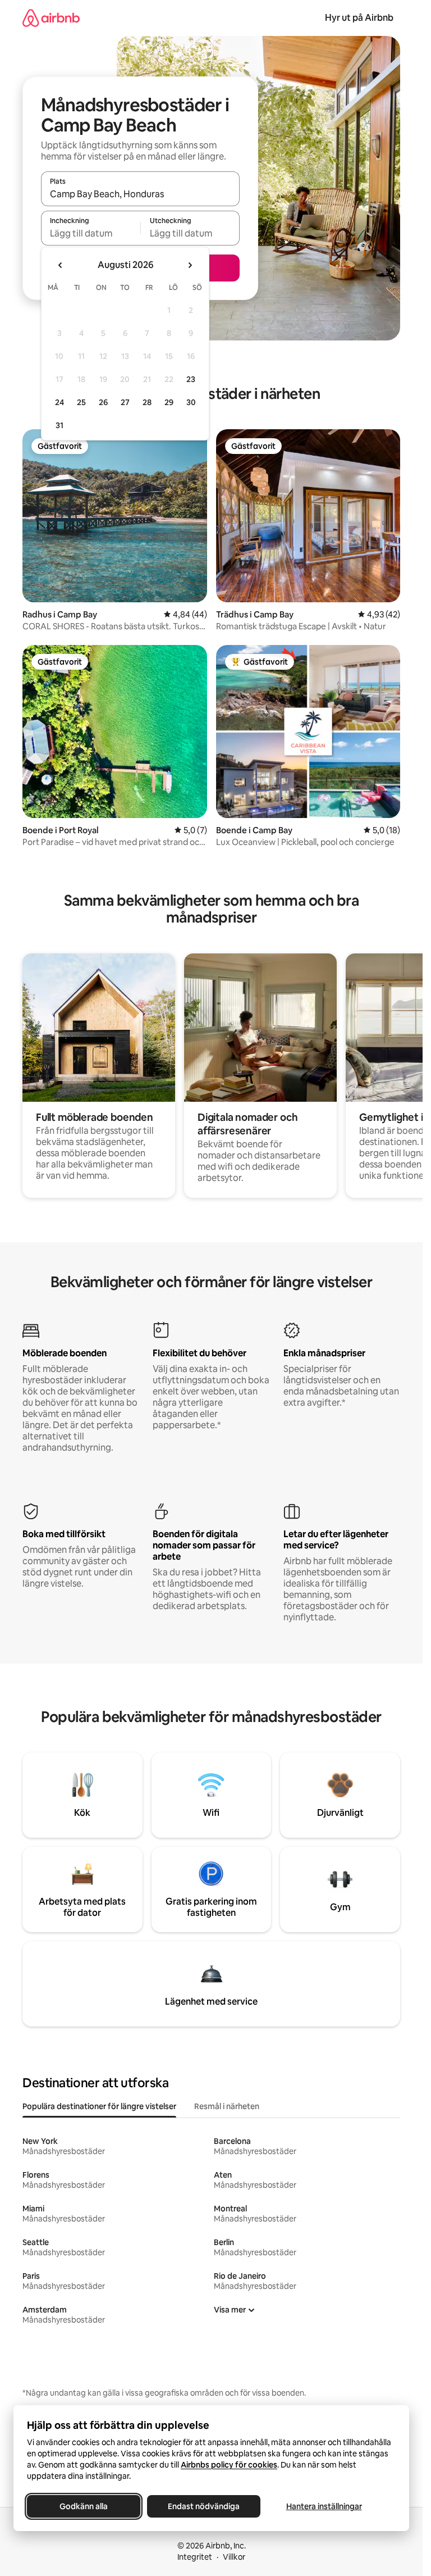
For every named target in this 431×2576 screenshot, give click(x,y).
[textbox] (91, 233)
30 (191, 402)
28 (147, 402)
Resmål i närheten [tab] (227, 2106)
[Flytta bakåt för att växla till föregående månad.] (61, 265)
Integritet (195, 2557)
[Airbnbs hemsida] (51, 18)
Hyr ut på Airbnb (359, 18)
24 (59, 402)
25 (81, 402)
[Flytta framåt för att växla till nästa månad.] (190, 265)
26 (103, 402)
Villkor (234, 2557)
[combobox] (140, 194)
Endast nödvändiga (204, 2506)
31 (59, 425)
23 (191, 379)
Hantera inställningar (324, 2506)
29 (169, 402)
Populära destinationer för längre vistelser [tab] (99, 2106)
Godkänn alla (84, 2506)
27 (125, 402)
